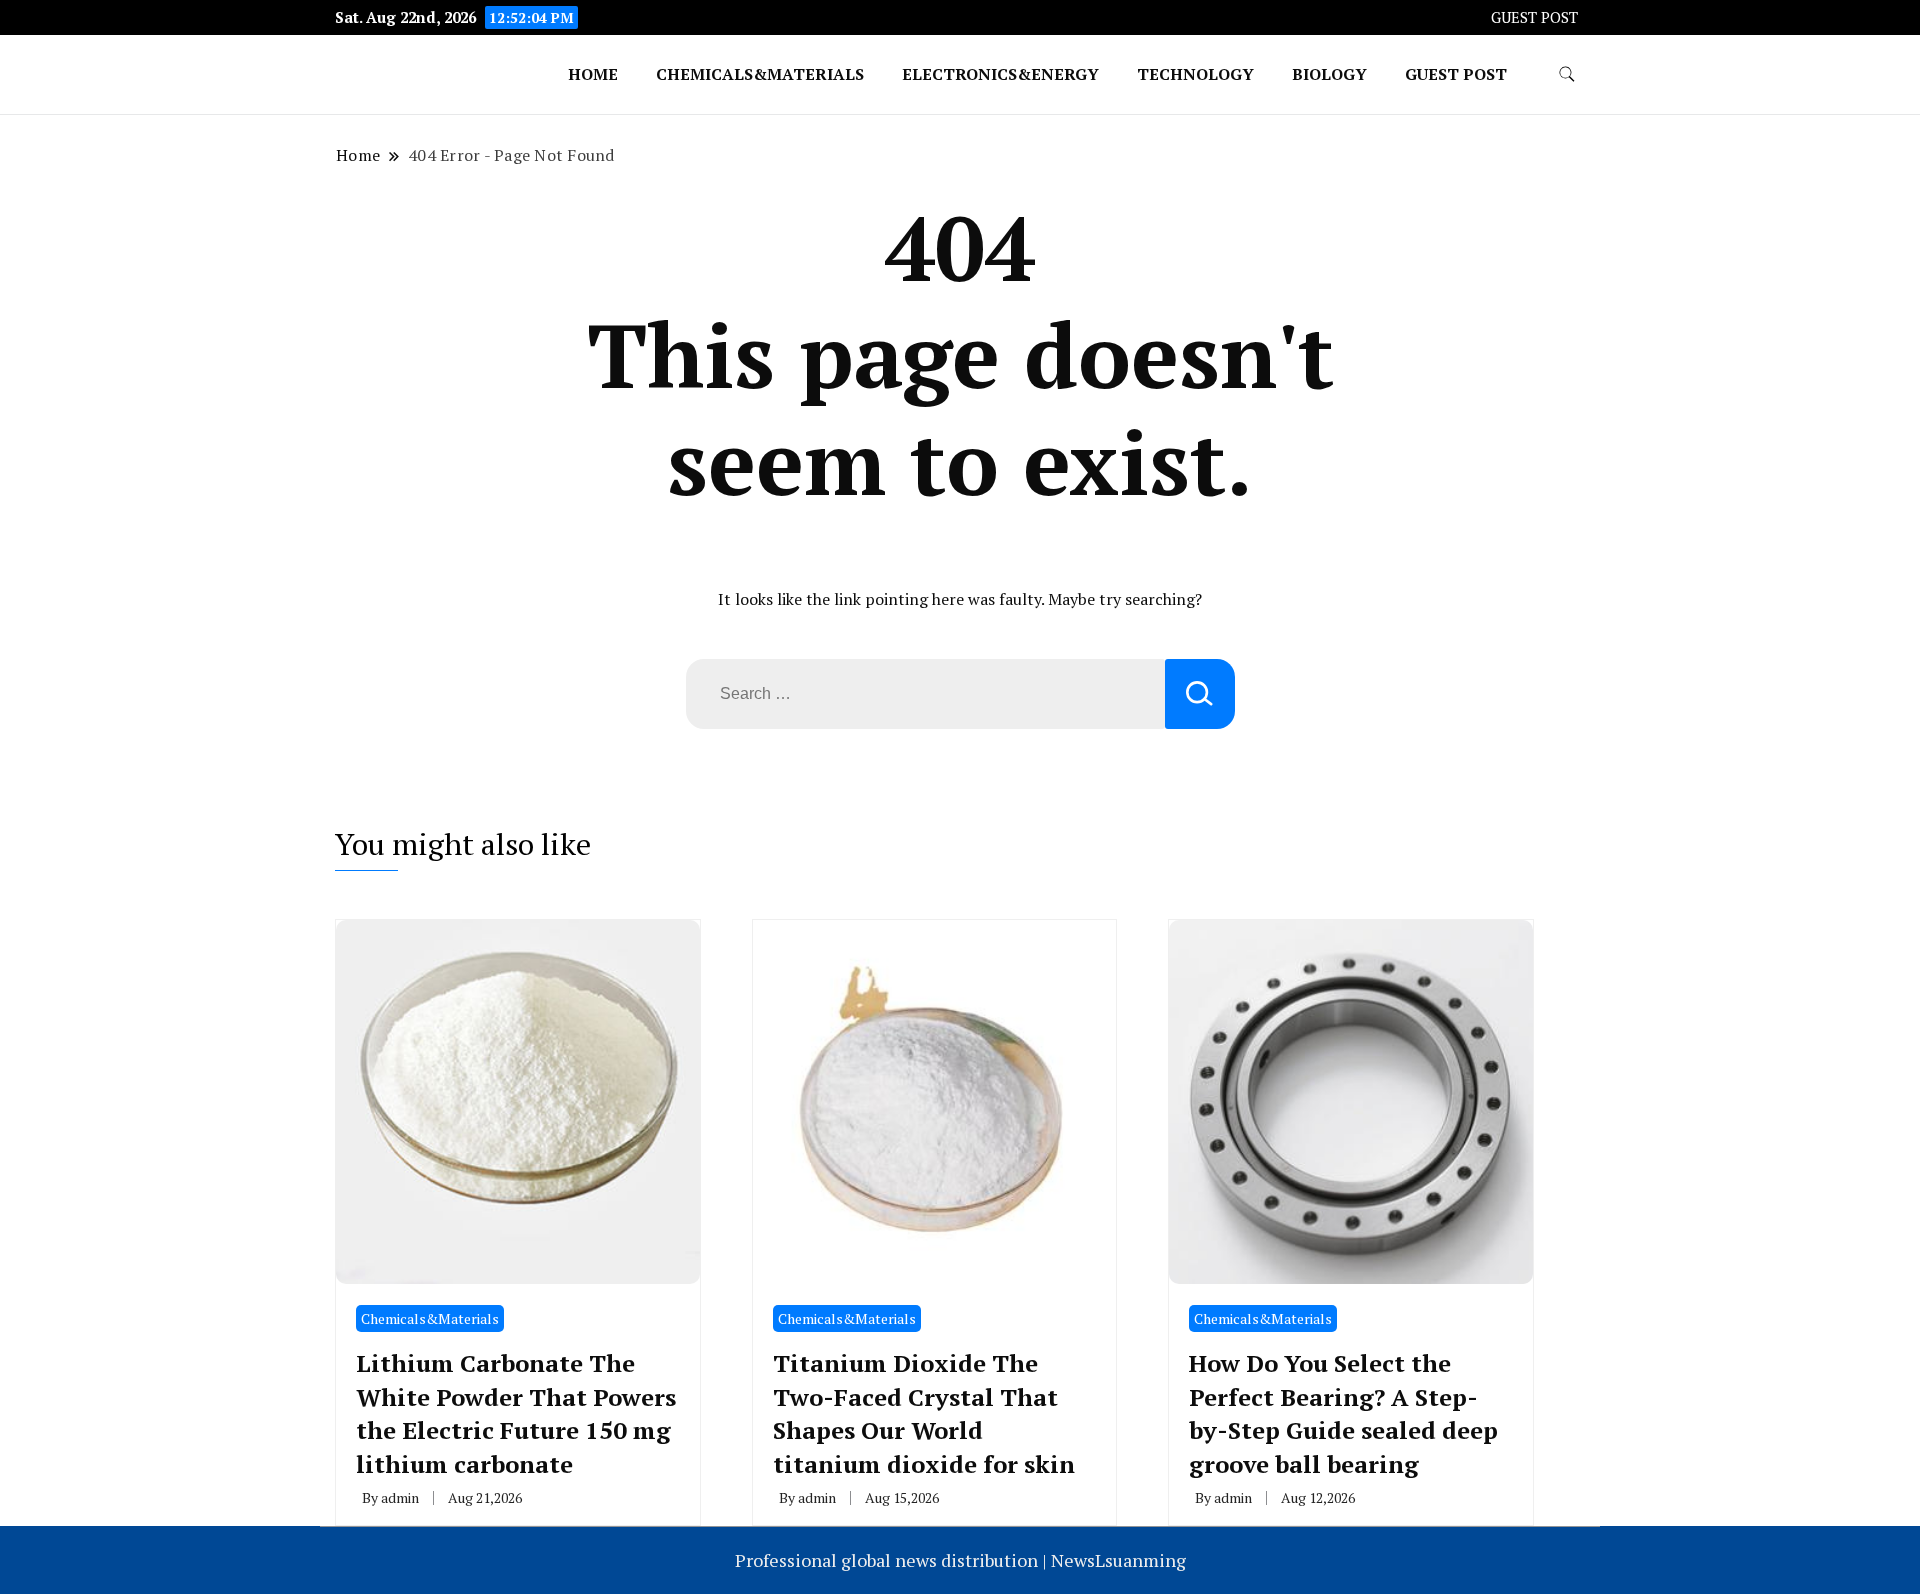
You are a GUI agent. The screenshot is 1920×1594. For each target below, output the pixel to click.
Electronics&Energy (1000, 74)
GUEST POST (1534, 17)
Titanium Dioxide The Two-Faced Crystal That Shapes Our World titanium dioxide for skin (924, 1413)
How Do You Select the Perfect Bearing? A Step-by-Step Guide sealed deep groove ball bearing (1343, 1413)
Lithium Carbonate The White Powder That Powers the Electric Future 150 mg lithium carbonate (516, 1413)
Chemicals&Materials (760, 74)
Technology (1195, 74)
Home (593, 74)
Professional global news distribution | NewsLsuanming (960, 1560)
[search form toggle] (1567, 74)
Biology (1329, 74)
